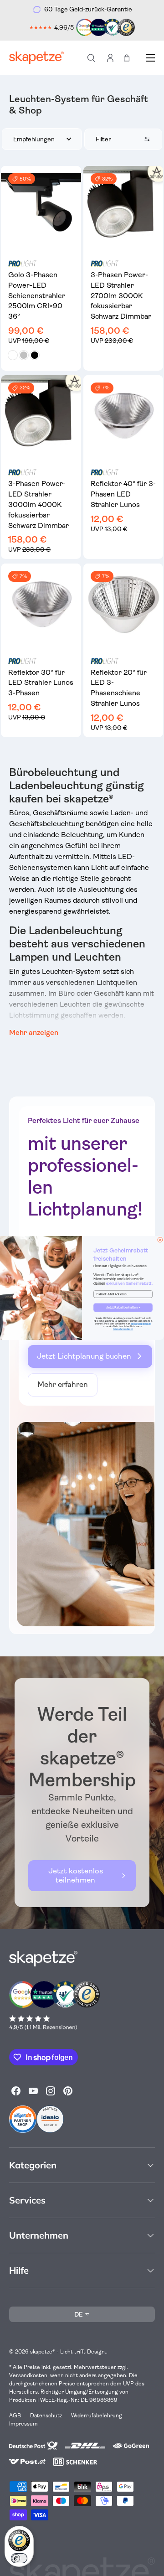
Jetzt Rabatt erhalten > (123, 1308)
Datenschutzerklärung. (123, 1329)
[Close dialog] (160, 1240)
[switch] (19, 2558)
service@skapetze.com (141, 1324)
